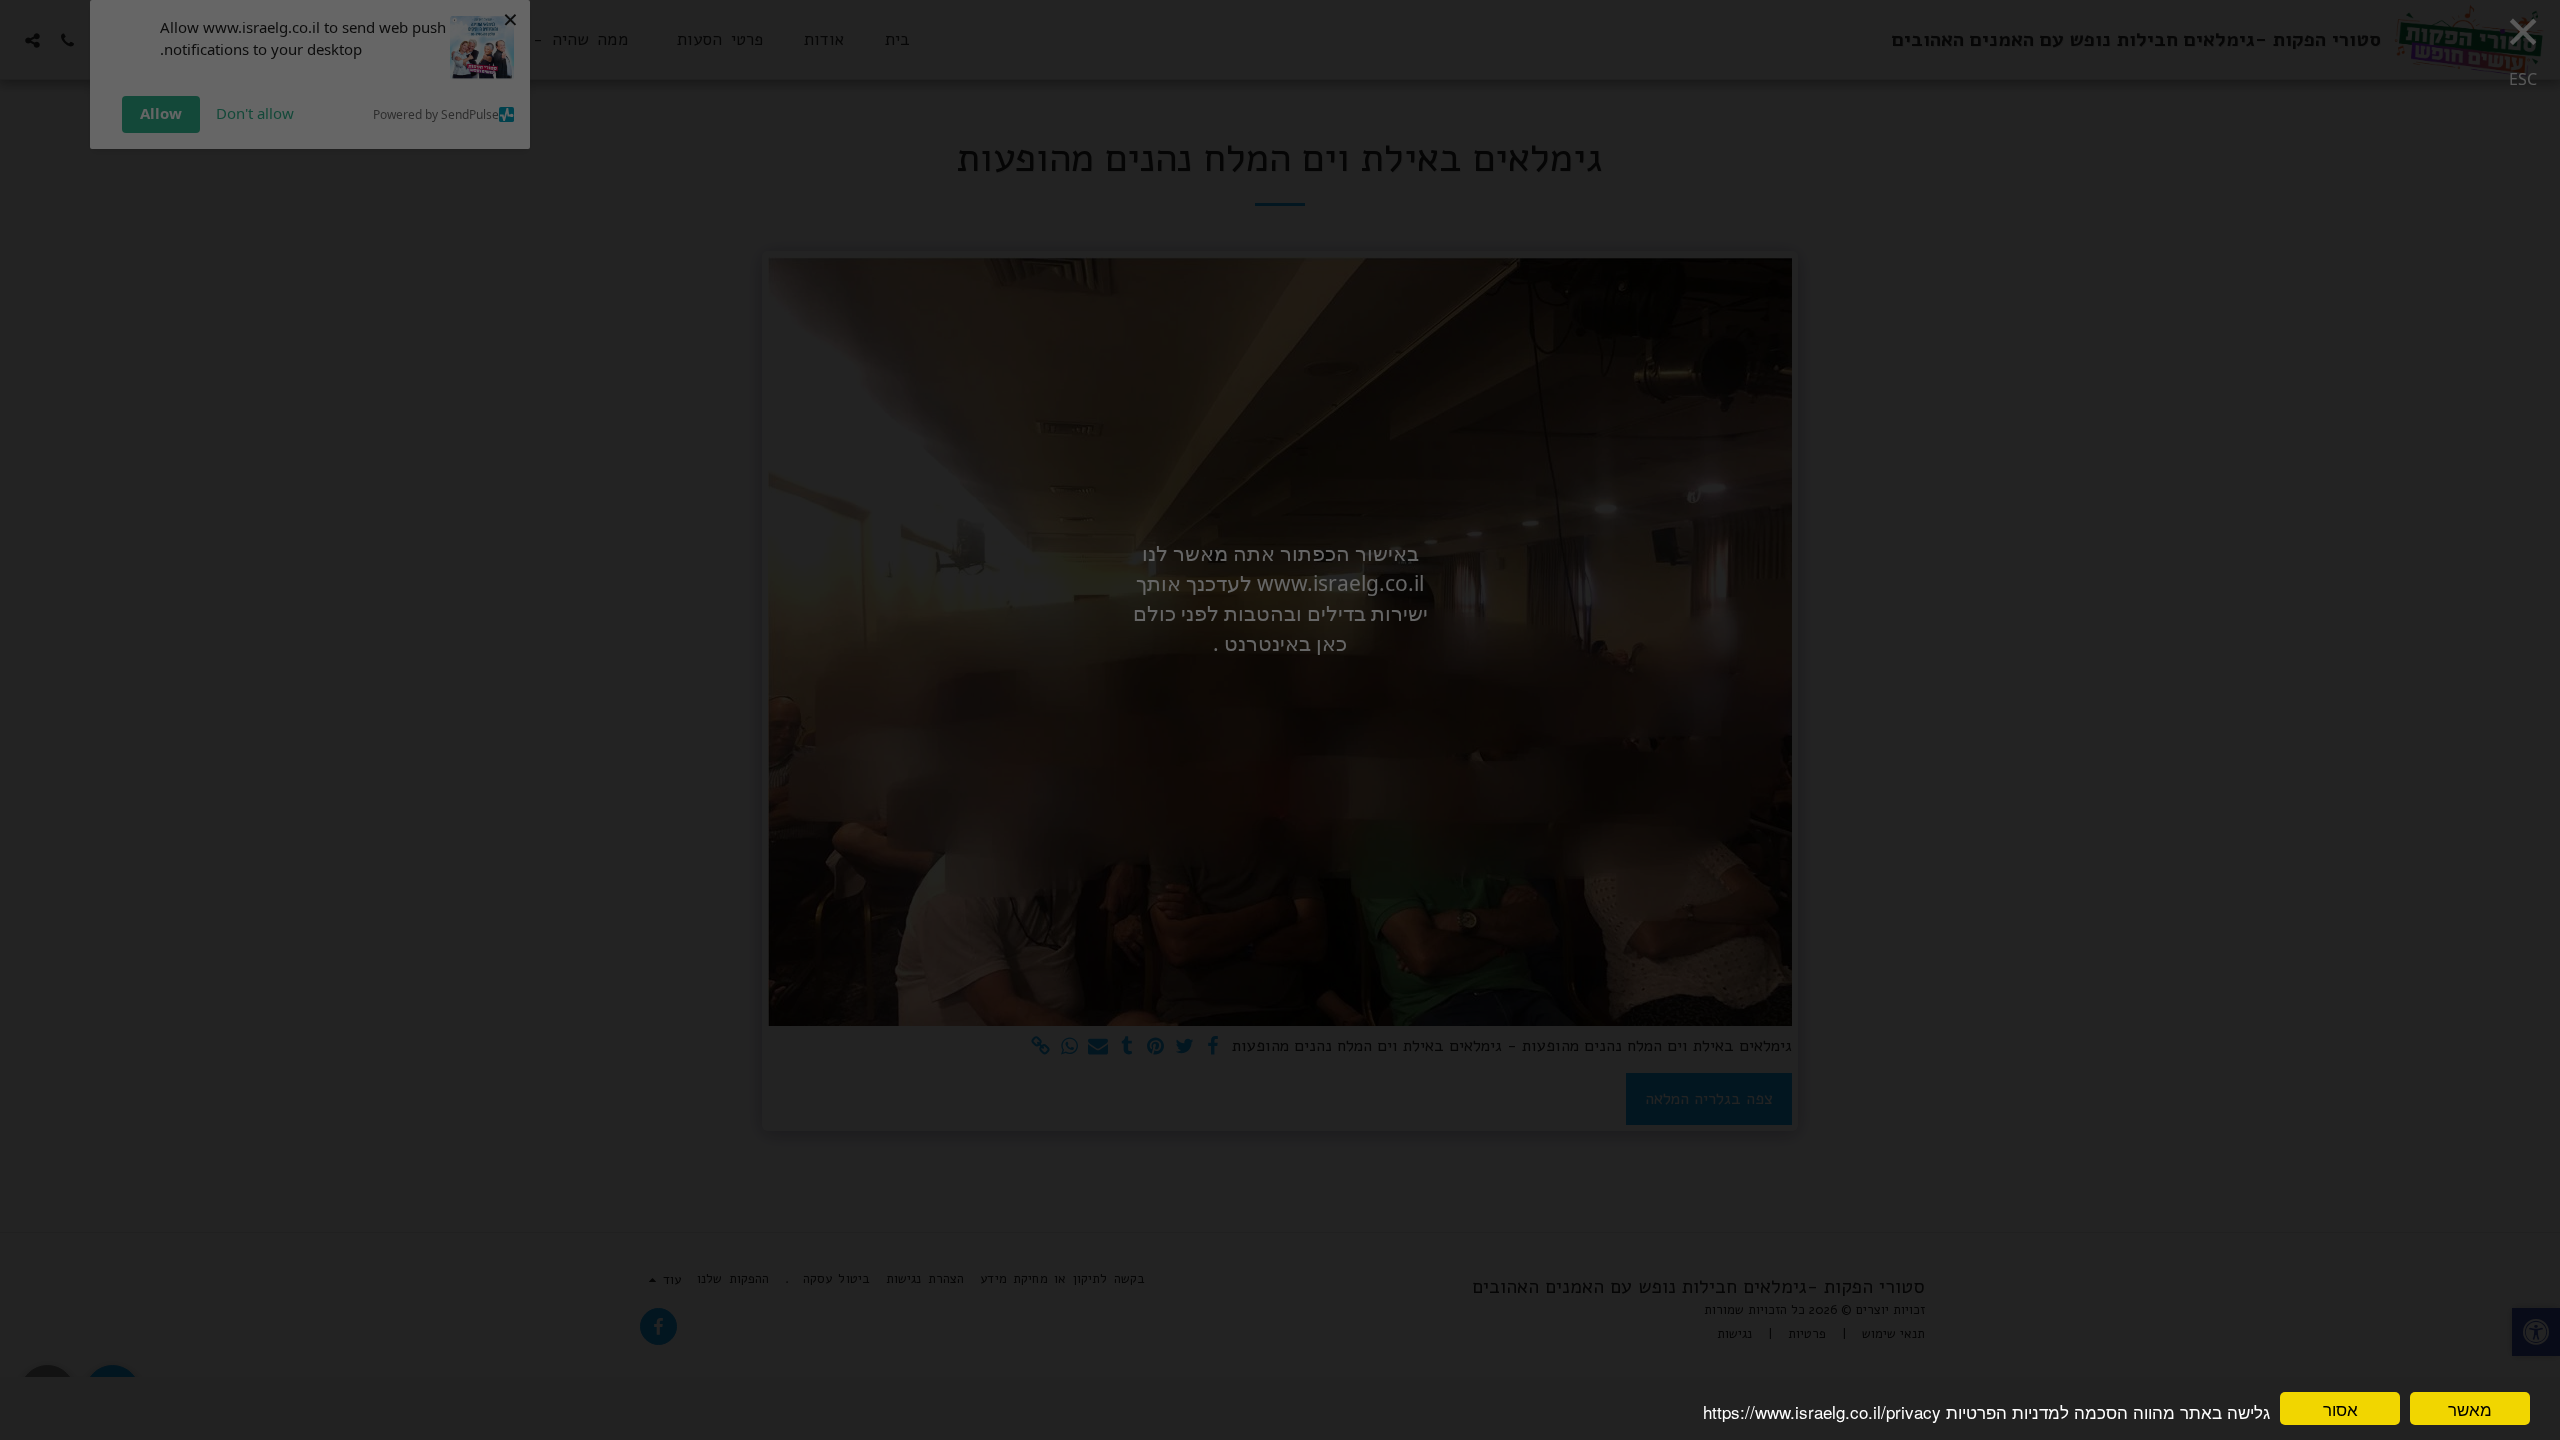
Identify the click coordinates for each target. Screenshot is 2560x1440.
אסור (2340, 1408)
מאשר (2470, 1408)
